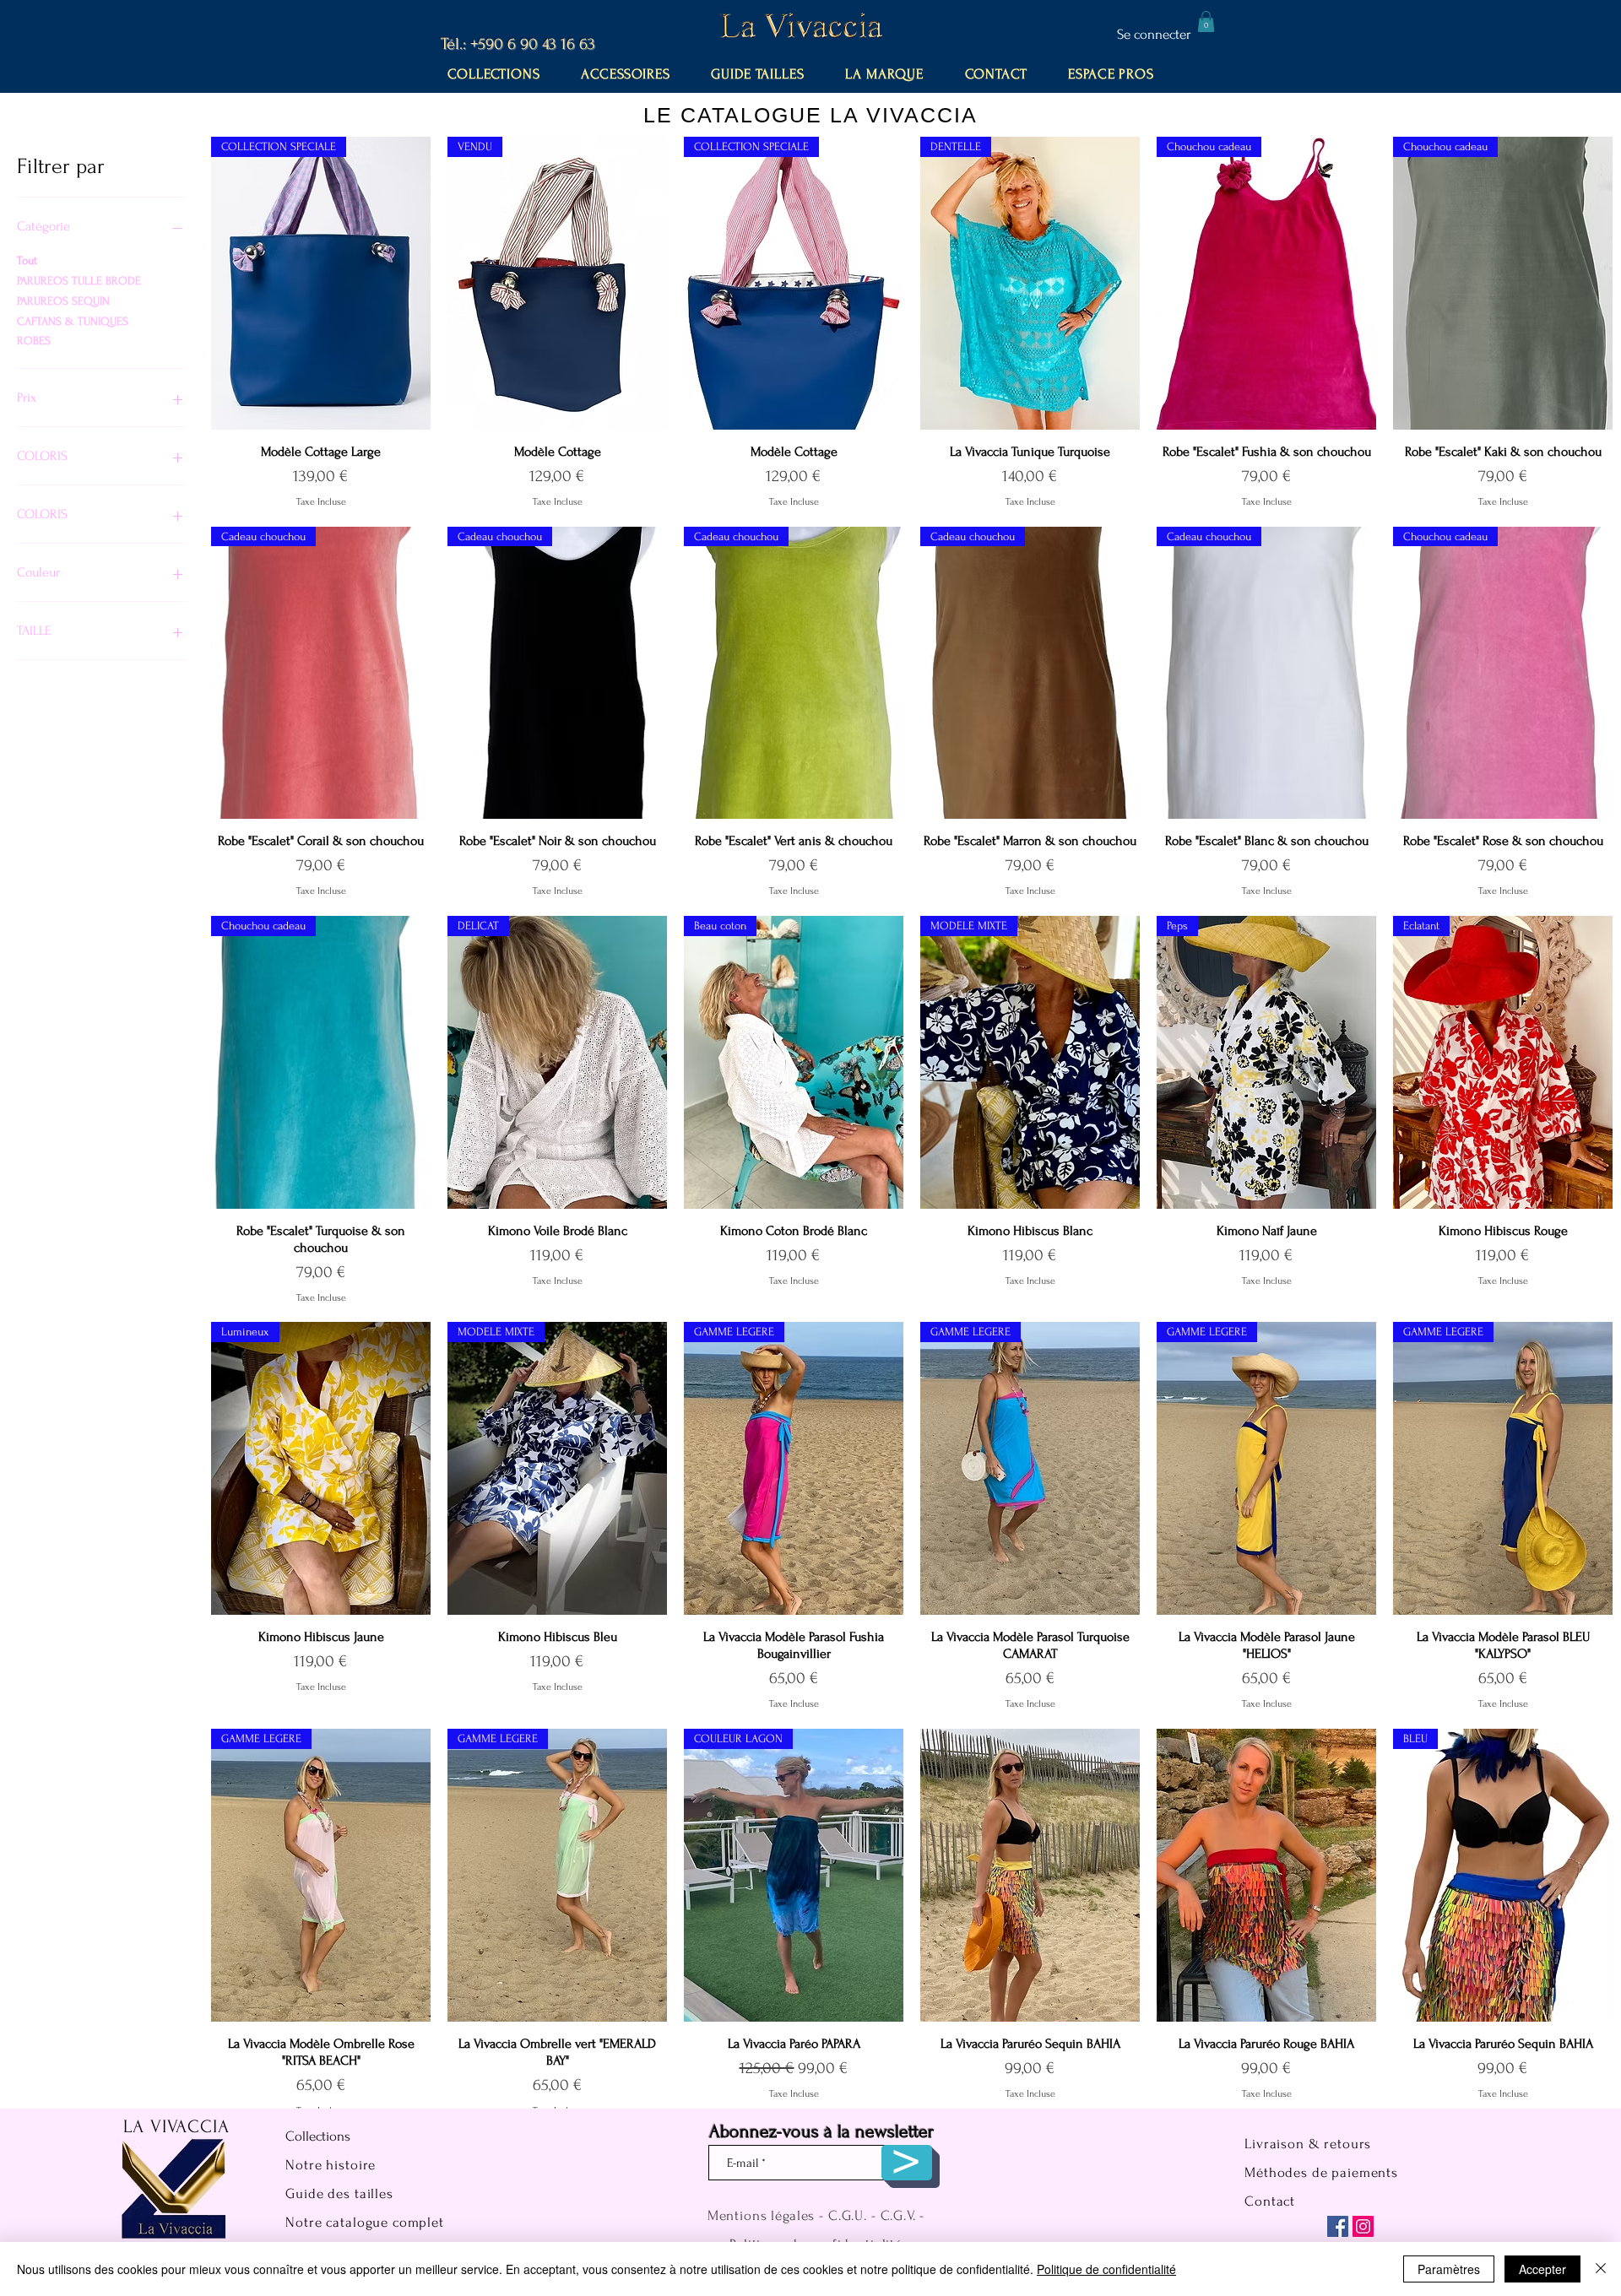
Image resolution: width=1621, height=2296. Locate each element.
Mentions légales (762, 2215)
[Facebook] (1338, 2226)
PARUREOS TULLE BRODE (79, 281)
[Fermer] (1601, 2269)
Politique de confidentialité (1106, 2269)
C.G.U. (848, 2215)
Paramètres (1449, 2269)
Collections (318, 2136)
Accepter (1542, 2269)
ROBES (34, 341)
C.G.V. (898, 2215)
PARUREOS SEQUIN (63, 301)
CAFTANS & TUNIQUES (73, 321)
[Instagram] (1363, 2226)
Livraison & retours (1308, 2144)
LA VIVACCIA (176, 2126)
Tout (27, 260)
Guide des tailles (339, 2193)
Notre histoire (331, 2165)
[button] (1206, 22)
